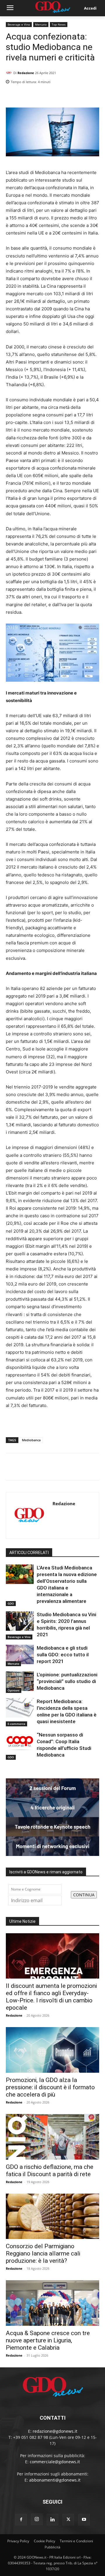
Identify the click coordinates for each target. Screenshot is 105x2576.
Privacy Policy (18, 2541)
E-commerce (16, 1724)
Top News (59, 24)
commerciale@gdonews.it (55, 2462)
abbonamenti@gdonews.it (55, 2480)
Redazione (26, 73)
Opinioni (14, 1690)
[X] (80, 97)
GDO (11, 1603)
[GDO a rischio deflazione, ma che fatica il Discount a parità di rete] (52, 2137)
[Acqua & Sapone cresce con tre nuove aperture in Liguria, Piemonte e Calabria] (52, 2303)
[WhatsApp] (93, 97)
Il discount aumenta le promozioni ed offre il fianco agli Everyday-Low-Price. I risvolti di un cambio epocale (51, 1997)
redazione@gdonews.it (55, 2431)
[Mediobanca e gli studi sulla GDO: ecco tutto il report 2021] (20, 1654)
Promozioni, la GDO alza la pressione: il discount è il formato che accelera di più (50, 2087)
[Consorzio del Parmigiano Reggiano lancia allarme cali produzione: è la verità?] (52, 2216)
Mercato (41, 24)
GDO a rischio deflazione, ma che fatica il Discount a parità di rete (50, 2170)
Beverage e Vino (19, 24)
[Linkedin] (53, 97)
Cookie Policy (44, 2541)
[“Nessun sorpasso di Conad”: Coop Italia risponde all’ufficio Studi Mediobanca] (20, 1741)
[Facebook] (66, 97)
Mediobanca (31, 1440)
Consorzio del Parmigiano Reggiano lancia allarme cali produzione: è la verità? (43, 2253)
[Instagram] (37, 2519)
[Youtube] (84, 2520)
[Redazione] (10, 73)
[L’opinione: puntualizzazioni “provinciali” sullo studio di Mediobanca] (20, 1681)
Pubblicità (52, 2547)
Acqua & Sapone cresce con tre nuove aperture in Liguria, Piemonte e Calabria (48, 2340)
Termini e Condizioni (76, 2541)
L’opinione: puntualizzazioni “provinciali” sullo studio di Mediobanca (67, 1681)
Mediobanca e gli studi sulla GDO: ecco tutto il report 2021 (63, 1655)
